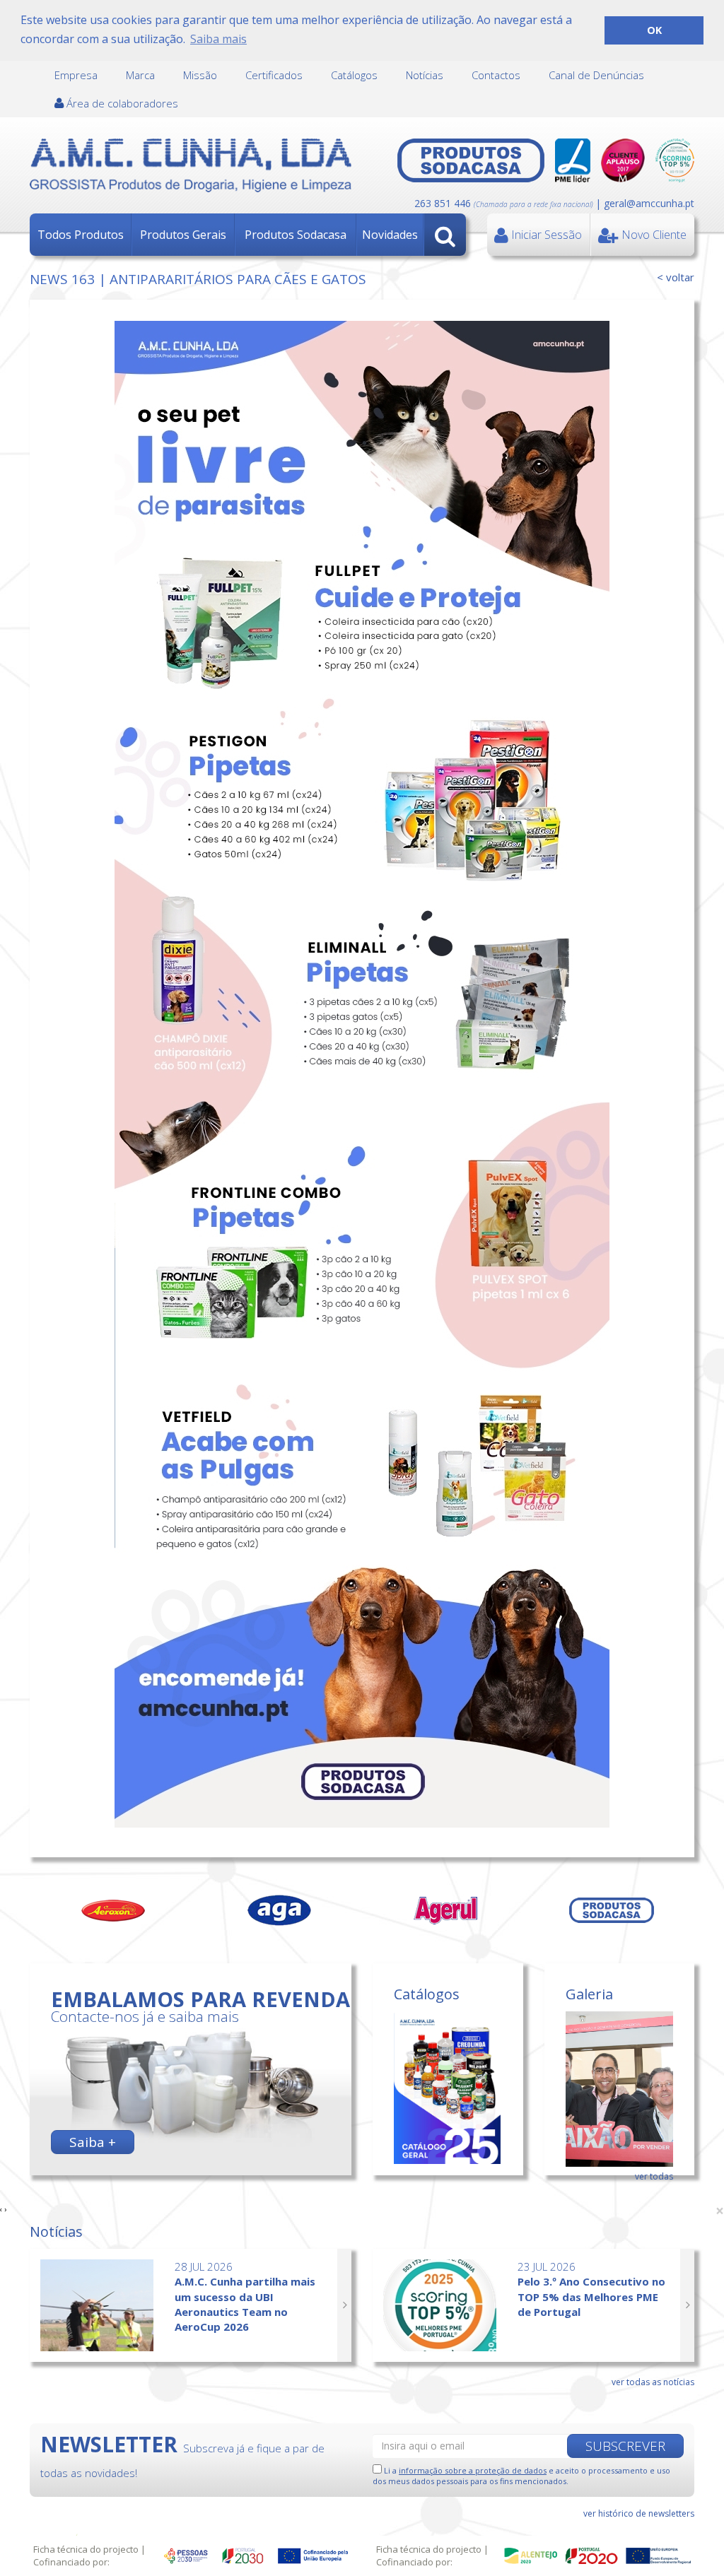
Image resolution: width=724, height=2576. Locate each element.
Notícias (425, 75)
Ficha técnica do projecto (86, 2549)
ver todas (654, 2176)
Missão (200, 75)
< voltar (676, 277)
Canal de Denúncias (596, 75)
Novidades (390, 235)
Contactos (496, 75)
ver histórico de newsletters (639, 2513)
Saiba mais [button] (218, 39)
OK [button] (654, 30)
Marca (140, 75)
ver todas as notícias (653, 2382)
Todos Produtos (81, 235)
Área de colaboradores (121, 103)
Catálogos (354, 75)
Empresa (76, 75)
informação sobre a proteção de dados (473, 2470)
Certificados (274, 75)
